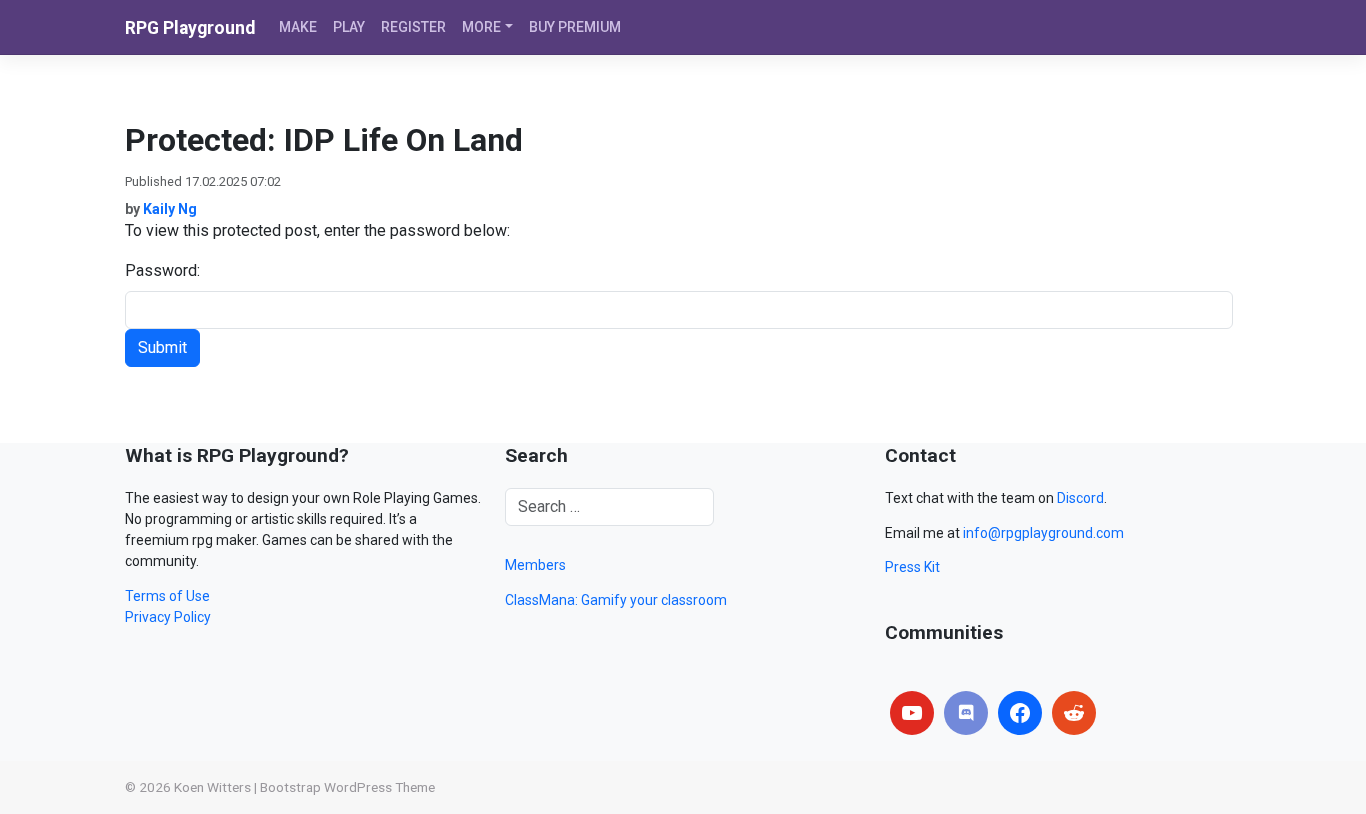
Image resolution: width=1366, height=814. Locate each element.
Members (535, 565)
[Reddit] (1074, 713)
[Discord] (966, 713)
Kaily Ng (170, 209)
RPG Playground (190, 28)
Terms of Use (167, 596)
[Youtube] (912, 713)
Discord (1080, 498)
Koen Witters (212, 787)
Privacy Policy (168, 617)
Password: (162, 270)
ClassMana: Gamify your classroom (616, 600)
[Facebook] (1020, 713)
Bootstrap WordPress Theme (347, 787)
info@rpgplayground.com (1043, 533)
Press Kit (912, 567)
